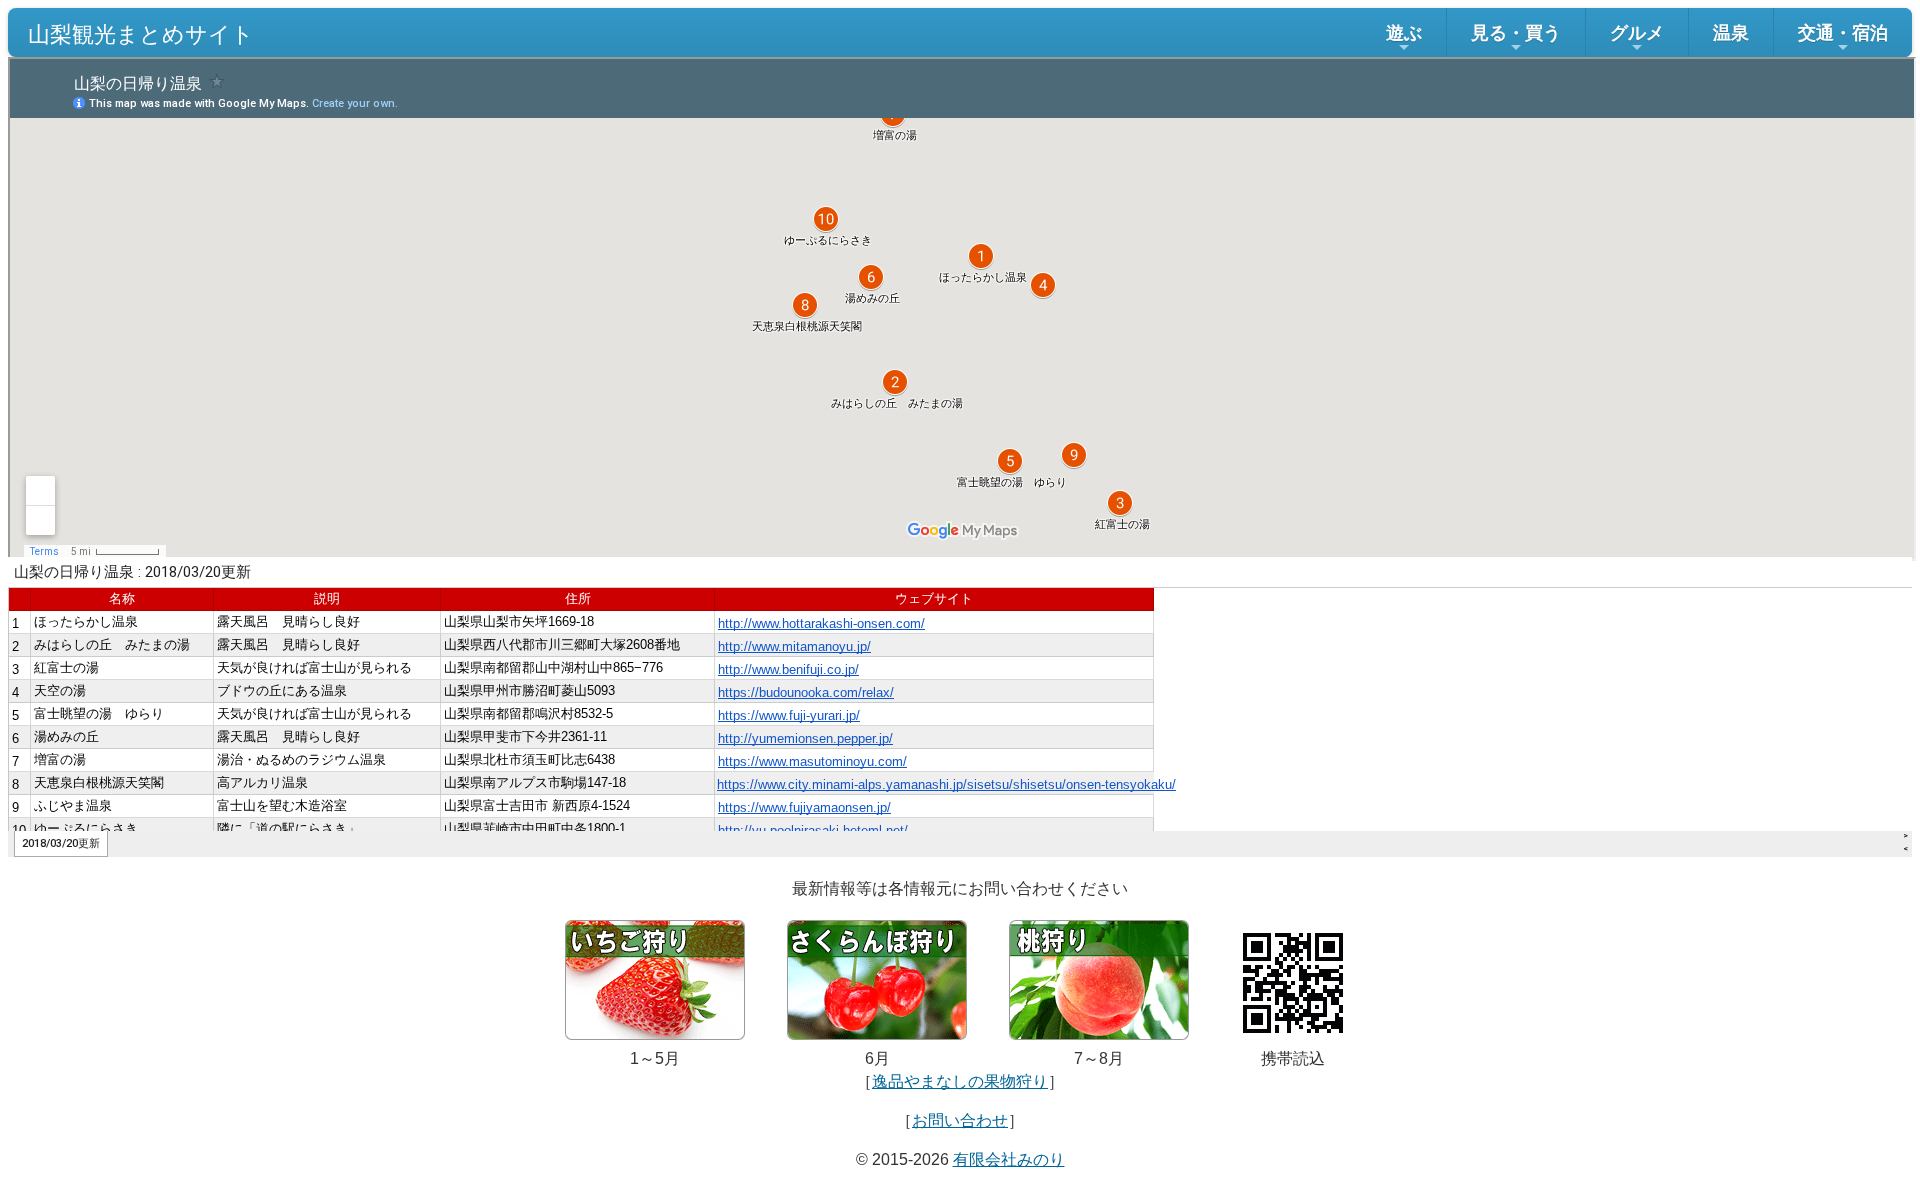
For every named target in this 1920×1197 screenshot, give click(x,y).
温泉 (1731, 32)
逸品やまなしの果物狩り (960, 1081)
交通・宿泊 (1843, 32)
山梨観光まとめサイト (141, 32)
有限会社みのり (1009, 1159)
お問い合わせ (960, 1120)
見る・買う (1516, 32)
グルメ (1637, 32)
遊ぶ (1404, 32)
